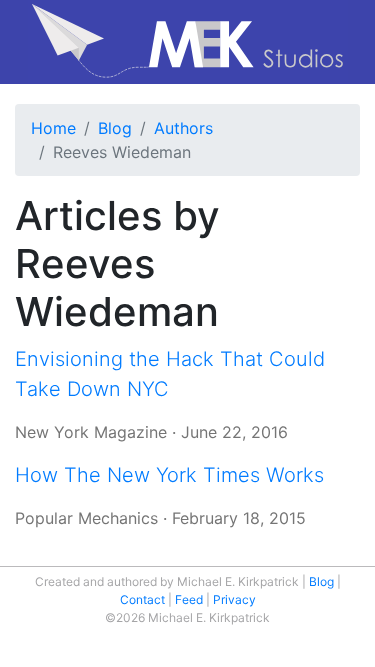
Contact (142, 599)
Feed (189, 599)
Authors (183, 128)
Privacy (234, 599)
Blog (115, 128)
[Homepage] (187, 42)
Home (53, 128)
